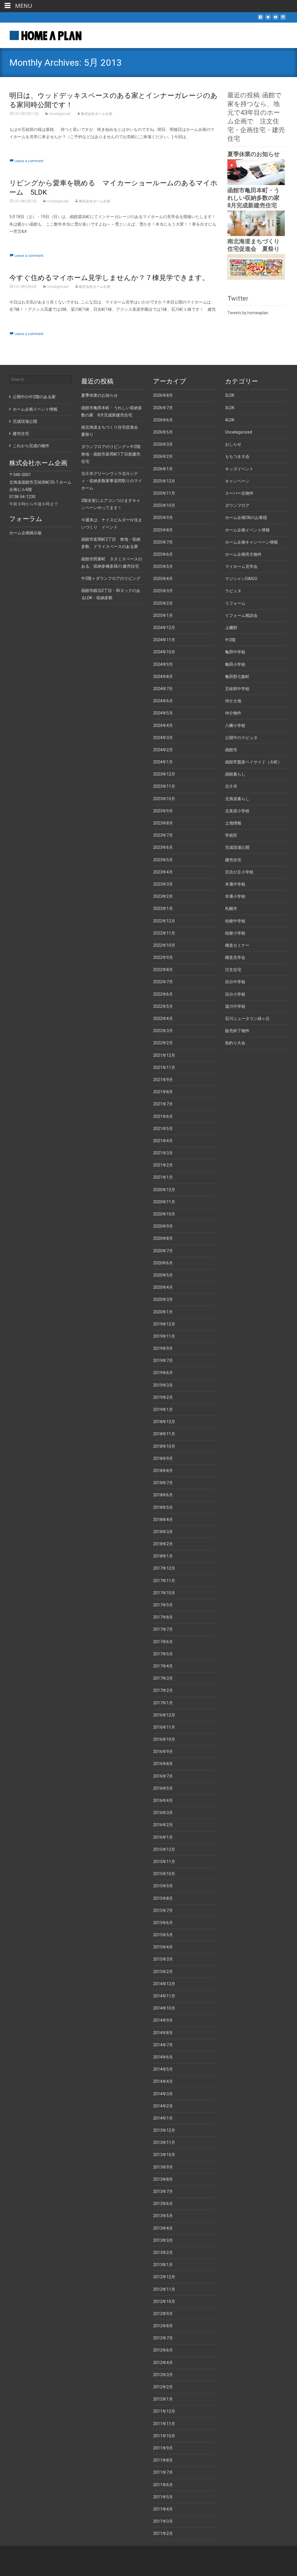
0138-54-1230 (22, 497)
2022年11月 (164, 933)
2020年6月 (163, 1263)
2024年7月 (163, 689)
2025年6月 (163, 554)
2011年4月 (163, 2509)
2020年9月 (163, 1226)
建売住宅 (233, 860)
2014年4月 (163, 2081)
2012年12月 (164, 2277)
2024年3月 (163, 738)
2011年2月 (163, 2533)
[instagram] (283, 19)
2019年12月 (164, 1324)
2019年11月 (164, 1336)
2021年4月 (163, 1141)
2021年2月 (163, 1165)
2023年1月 (163, 908)
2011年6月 (163, 2485)
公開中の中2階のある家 (34, 397)
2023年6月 (163, 847)
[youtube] (276, 19)
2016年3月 (163, 1813)
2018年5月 (163, 1507)
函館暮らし (235, 774)
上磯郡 (231, 628)
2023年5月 (163, 860)
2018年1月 (163, 1556)
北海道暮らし (237, 799)
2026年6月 (163, 420)
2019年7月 (163, 1361)
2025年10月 (164, 505)
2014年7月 (163, 2045)
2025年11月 (164, 493)
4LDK (230, 420)
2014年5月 (163, 2069)
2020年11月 (164, 1202)
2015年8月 (163, 1898)
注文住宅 (233, 970)
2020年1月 (163, 1312)
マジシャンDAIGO (241, 579)
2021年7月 (163, 1104)
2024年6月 (163, 701)
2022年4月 (163, 1019)
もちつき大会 (237, 456)
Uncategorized (60, 114)
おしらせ (233, 444)
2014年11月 (164, 1996)
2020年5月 (163, 1275)
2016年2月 (163, 1825)
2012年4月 (163, 2363)
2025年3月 (163, 591)
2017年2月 (163, 1690)
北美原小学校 (237, 811)
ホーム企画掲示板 (26, 533)
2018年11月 (164, 1434)
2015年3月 (163, 1959)
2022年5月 (163, 1006)
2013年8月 (163, 2179)
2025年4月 (163, 579)
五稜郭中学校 (237, 689)
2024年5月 (163, 713)
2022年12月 (164, 921)
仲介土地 (233, 701)
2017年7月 (163, 1629)
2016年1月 (163, 1837)
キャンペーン (237, 481)
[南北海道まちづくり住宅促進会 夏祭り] (256, 266)
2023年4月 (163, 872)
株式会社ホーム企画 (97, 114)
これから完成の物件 (31, 446)
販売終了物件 (237, 1031)
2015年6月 (163, 1923)
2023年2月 (163, 896)
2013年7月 (163, 2191)
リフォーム (235, 603)
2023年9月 (163, 811)
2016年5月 (163, 1788)
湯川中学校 (235, 1006)
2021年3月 (163, 1153)
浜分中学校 (235, 982)
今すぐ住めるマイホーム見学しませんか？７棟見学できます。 (109, 278)
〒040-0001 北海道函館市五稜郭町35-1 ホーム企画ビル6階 (40, 482)
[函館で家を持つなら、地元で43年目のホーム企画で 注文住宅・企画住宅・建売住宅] (41, 34)
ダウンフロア (237, 505)
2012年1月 (163, 2399)
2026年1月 (163, 469)
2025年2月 (163, 603)
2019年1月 (163, 1409)
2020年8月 (163, 1238)
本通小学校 (235, 896)
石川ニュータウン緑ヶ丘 (247, 1019)
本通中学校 (235, 884)
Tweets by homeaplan (248, 313)
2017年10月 (164, 1593)
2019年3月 (163, 1385)
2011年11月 (164, 2424)
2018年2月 (163, 1544)
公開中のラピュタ (241, 738)
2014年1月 (163, 2118)
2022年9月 (163, 957)
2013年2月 (163, 2253)
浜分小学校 (235, 994)
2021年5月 (163, 1129)
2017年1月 (163, 1703)
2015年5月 (163, 1935)
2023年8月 (163, 823)
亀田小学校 (235, 664)
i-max (252, 2564)
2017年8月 (163, 1617)
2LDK (230, 395)
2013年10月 (164, 2155)
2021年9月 (163, 1080)
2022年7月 (163, 982)
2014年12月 (164, 1984)
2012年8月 (163, 2326)
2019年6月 (163, 1373)
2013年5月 (163, 2216)
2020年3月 (163, 1299)
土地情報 (233, 823)
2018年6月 (163, 1495)
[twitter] (268, 19)
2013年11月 (164, 2142)
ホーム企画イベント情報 (247, 530)
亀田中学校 (235, 652)
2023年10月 (164, 799)
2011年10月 (164, 2436)
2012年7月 (163, 2338)
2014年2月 (163, 2106)
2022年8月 (163, 970)
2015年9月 (163, 1886)
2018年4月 (163, 1520)
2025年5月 (163, 566)
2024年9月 (163, 664)
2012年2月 (163, 2387)
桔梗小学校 (235, 933)
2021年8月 (163, 1092)
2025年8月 (163, 530)
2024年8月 (163, 677)
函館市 (231, 750)
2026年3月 (163, 444)
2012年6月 (163, 2350)
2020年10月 (164, 1214)
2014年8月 (163, 2033)
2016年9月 (163, 1752)
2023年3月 (163, 884)
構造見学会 (235, 957)
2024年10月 (164, 652)
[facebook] (260, 19)
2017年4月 (163, 1666)
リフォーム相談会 (241, 615)
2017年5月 (163, 1654)
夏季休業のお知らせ (253, 154)
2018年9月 (163, 1458)
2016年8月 (163, 1764)
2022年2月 (163, 1043)
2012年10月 (164, 2301)
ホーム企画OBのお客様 (246, 518)
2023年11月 (164, 786)
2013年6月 (163, 2204)
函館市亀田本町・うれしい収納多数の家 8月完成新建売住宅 (256, 198)
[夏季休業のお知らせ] (256, 172)
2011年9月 (163, 2448)
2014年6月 (163, 2057)
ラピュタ (233, 591)
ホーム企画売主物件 (243, 554)
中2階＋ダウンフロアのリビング (111, 578)
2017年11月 (164, 1581)
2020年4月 (163, 1287)
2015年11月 (164, 1862)
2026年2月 (163, 456)
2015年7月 (163, 1910)
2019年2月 (163, 1397)
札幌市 (231, 908)
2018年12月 (164, 1422)
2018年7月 (163, 1483)
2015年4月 (163, 1947)
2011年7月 (163, 2472)
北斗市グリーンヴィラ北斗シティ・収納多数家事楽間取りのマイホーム (112, 481)
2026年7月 (163, 408)
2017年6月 (163, 1642)
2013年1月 (163, 2265)
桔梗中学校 (235, 921)
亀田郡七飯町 (237, 677)
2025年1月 (163, 615)
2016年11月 (164, 1727)
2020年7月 (163, 1251)
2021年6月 (163, 1116)
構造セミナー (237, 945)
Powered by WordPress (214, 2564)
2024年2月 (163, 750)
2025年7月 (163, 542)
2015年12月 (164, 1849)
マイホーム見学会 (241, 566)
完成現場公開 (237, 847)
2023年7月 (163, 835)
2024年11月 (164, 640)
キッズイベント (239, 469)
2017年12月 (164, 1568)
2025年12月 (164, 481)
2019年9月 (163, 1348)
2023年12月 (164, 774)
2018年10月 (164, 1446)
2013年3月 (163, 2240)
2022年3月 (163, 1031)
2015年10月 (164, 1874)
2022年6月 (163, 994)
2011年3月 (163, 2521)
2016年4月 (163, 1800)
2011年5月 (163, 2497)
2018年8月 (163, 1471)
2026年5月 (163, 432)
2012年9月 (163, 2314)
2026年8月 (163, 395)
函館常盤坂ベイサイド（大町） (253, 762)
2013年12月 (164, 2130)
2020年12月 (164, 1190)
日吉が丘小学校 (239, 872)
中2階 (230, 640)
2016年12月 (164, 1715)
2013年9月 (163, 2167)
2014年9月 (163, 2020)
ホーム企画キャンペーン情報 (251, 542)
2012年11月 (164, 2289)
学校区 (231, 835)
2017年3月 (163, 1678)
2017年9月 (163, 1605)
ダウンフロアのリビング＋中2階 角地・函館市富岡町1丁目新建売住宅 (113, 454)
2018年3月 (163, 1532)
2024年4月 (163, 725)
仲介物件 (233, 713)
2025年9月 (163, 518)
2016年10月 (164, 1739)
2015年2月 (163, 1972)
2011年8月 (163, 2460)
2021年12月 (164, 1055)
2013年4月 (163, 2228)
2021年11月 (164, 1067)
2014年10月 (164, 2008)
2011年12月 (164, 2411)
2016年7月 (163, 1776)
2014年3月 (163, 2094)
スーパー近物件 (239, 493)
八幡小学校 (235, 725)
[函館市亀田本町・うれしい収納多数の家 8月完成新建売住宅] (256, 223)
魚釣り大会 (235, 1043)
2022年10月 (164, 945)
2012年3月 (163, 2375)
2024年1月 (163, 762)
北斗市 (231, 786)
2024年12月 (164, 628)
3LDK (230, 408)
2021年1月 (163, 1177)
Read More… (21, 147)
